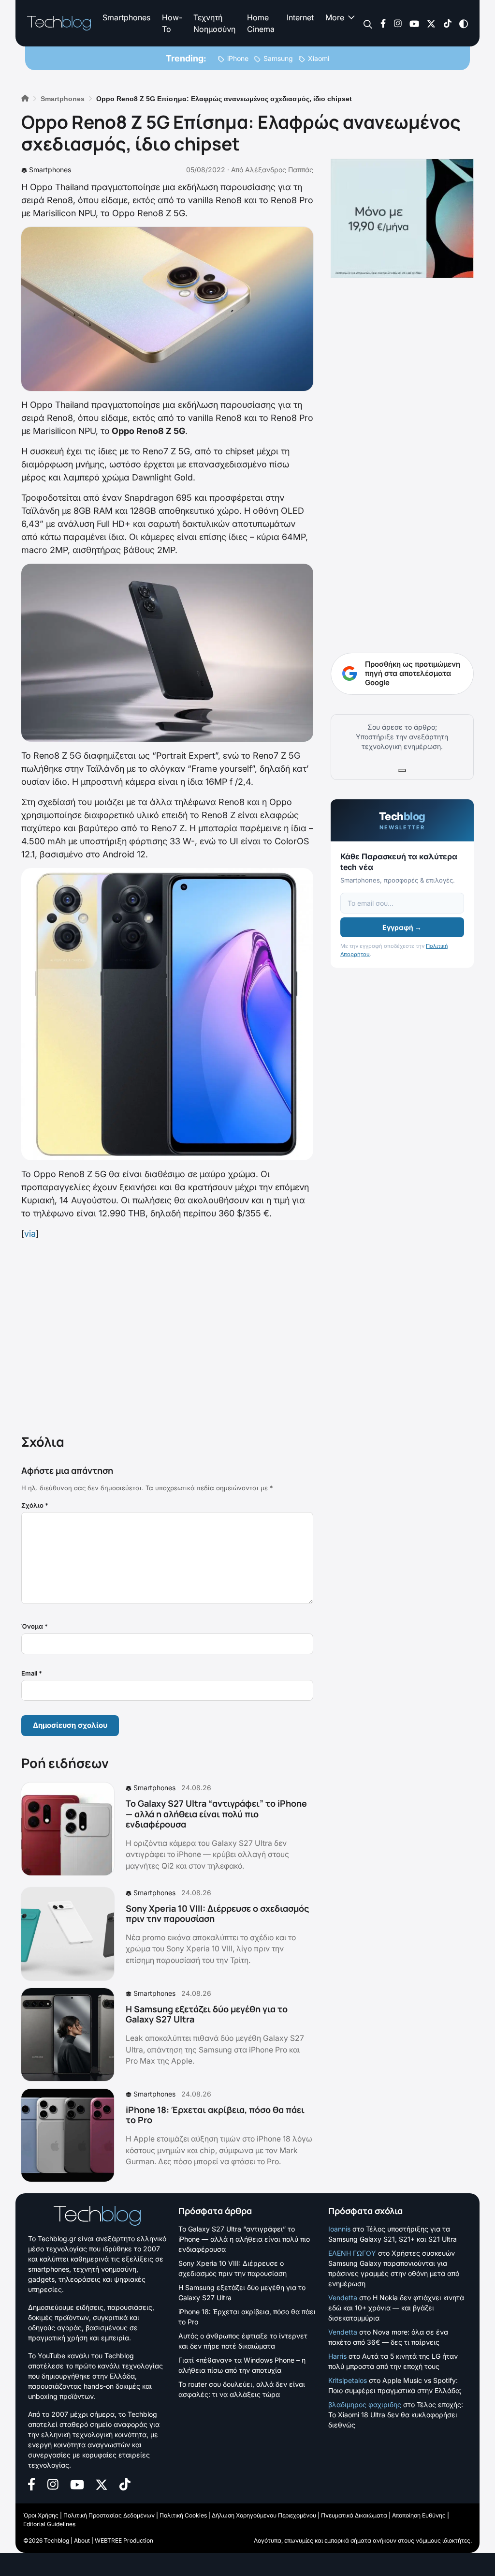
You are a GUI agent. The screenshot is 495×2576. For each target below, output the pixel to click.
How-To (172, 23)
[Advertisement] (167, 1335)
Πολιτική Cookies (183, 2515)
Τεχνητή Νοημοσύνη (214, 23)
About (82, 2540)
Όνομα (35, 1626)
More (335, 17)
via (30, 1234)
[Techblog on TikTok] (447, 23)
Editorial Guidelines (49, 2524)
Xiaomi (319, 58)
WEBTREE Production (124, 2540)
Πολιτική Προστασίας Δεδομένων (109, 2515)
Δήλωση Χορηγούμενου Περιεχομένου (264, 2515)
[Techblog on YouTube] (414, 23)
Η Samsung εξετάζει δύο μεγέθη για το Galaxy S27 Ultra (207, 2014)
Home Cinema (261, 23)
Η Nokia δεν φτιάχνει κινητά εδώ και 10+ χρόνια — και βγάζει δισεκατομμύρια (396, 2308)
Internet (300, 17)
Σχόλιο (35, 1505)
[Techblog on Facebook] (383, 23)
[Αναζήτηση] (368, 23)
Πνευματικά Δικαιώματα (354, 2515)
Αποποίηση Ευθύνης (419, 2515)
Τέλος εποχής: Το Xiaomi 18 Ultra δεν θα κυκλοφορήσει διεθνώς (396, 2415)
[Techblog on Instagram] (398, 23)
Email (32, 1673)
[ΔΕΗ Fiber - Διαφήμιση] (402, 218)
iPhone (238, 58)
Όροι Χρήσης (41, 2515)
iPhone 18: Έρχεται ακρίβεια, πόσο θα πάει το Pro (215, 2115)
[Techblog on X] (431, 23)
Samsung (278, 58)
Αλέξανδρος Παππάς (279, 170)
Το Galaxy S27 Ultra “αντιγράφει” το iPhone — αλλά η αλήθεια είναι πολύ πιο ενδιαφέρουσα (216, 1814)
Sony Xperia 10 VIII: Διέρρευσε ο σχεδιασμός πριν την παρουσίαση (217, 1914)
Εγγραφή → (402, 927)
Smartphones (126, 17)
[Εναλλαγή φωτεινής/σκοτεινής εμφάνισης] (464, 23)
